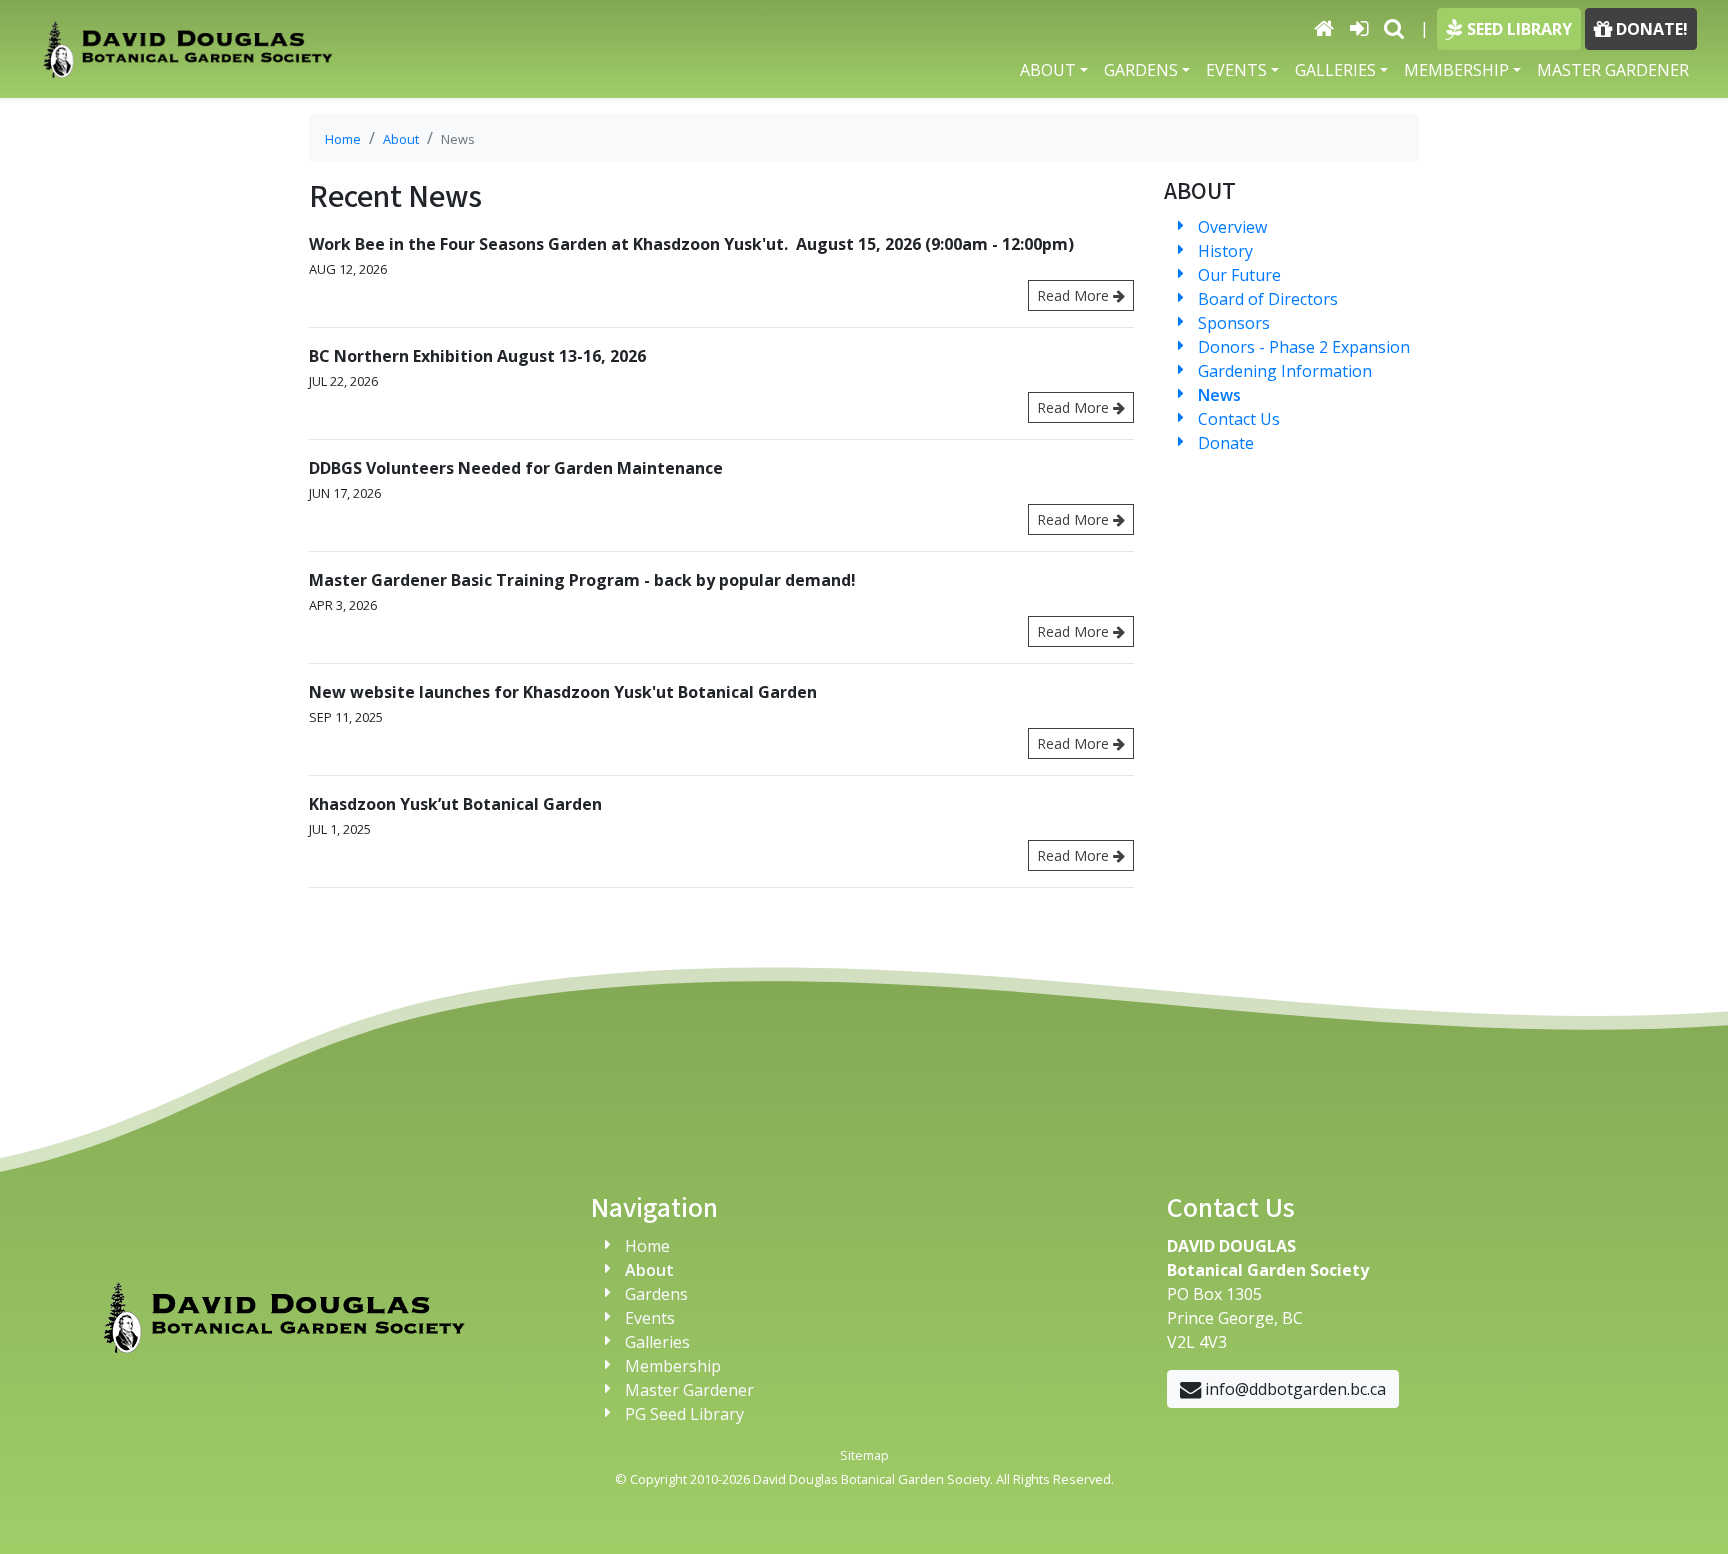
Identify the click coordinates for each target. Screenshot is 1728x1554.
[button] (1394, 28)
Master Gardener (1613, 70)
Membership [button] (1456, 70)
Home (343, 139)
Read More (1075, 295)
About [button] (1048, 70)
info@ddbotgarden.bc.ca (1293, 1389)
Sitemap (864, 1455)
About (401, 139)
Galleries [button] (1335, 70)
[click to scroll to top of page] (1688, 1514)
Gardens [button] (1141, 70)
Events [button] (1236, 70)
